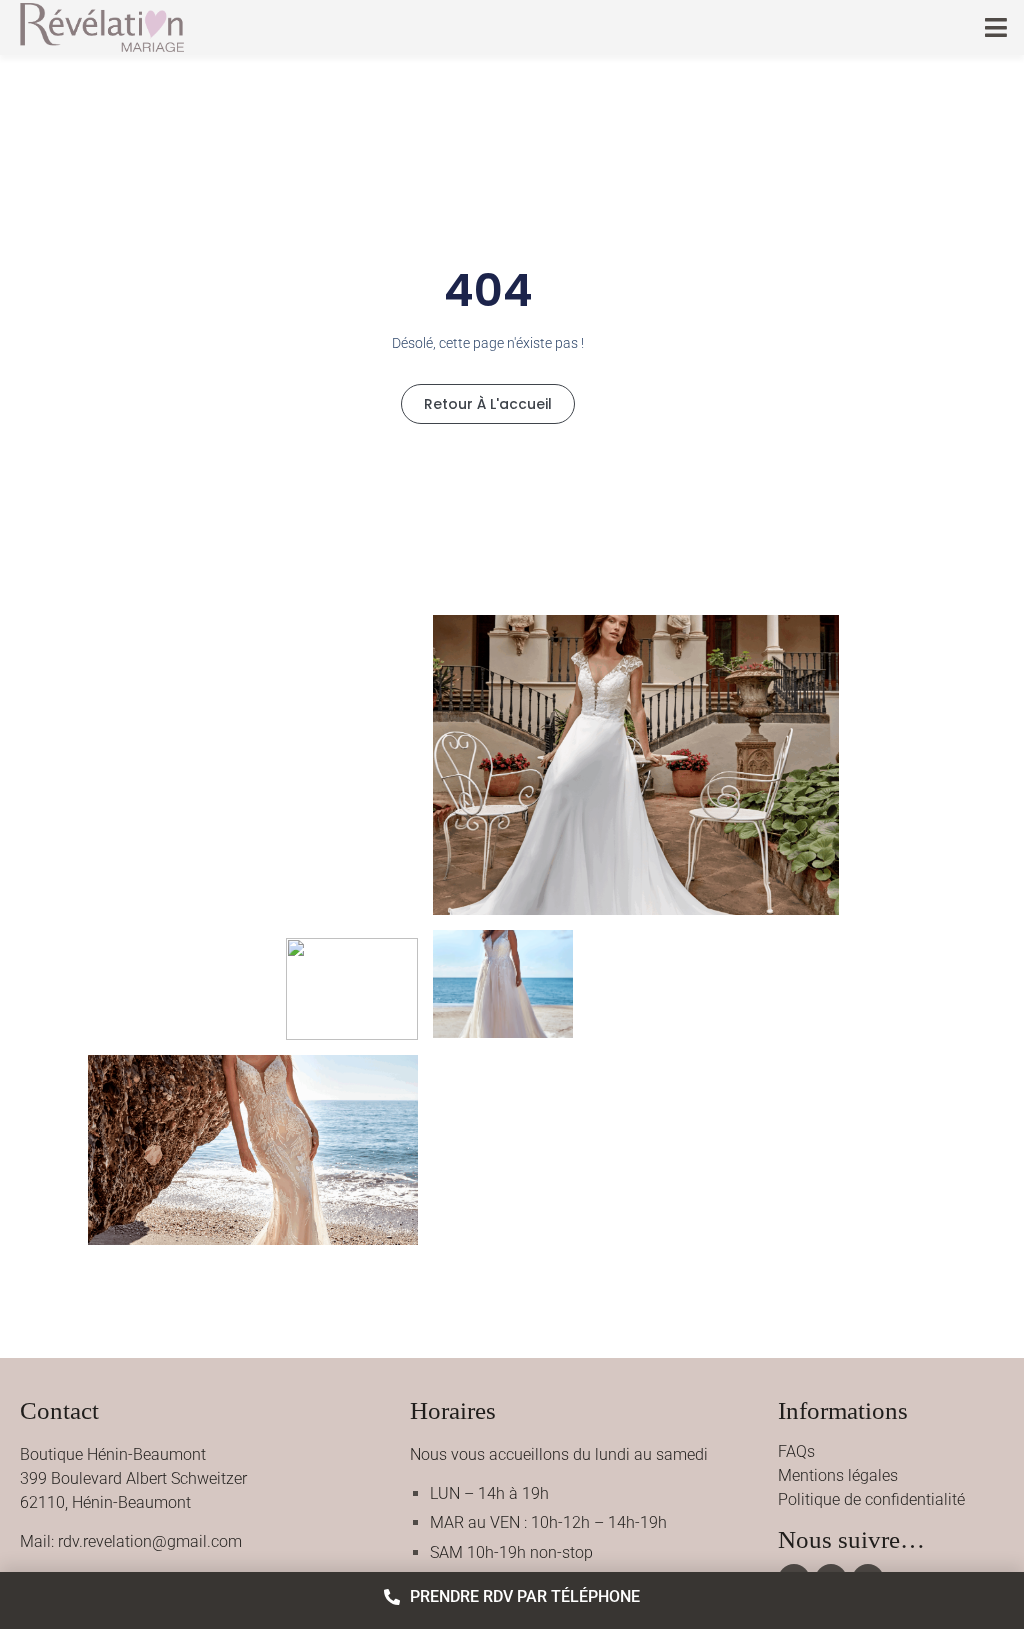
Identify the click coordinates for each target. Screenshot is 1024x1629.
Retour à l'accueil (488, 404)
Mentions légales (838, 1475)
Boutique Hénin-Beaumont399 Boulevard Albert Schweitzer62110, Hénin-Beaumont (133, 1478)
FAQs (796, 1451)
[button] (996, 27)
